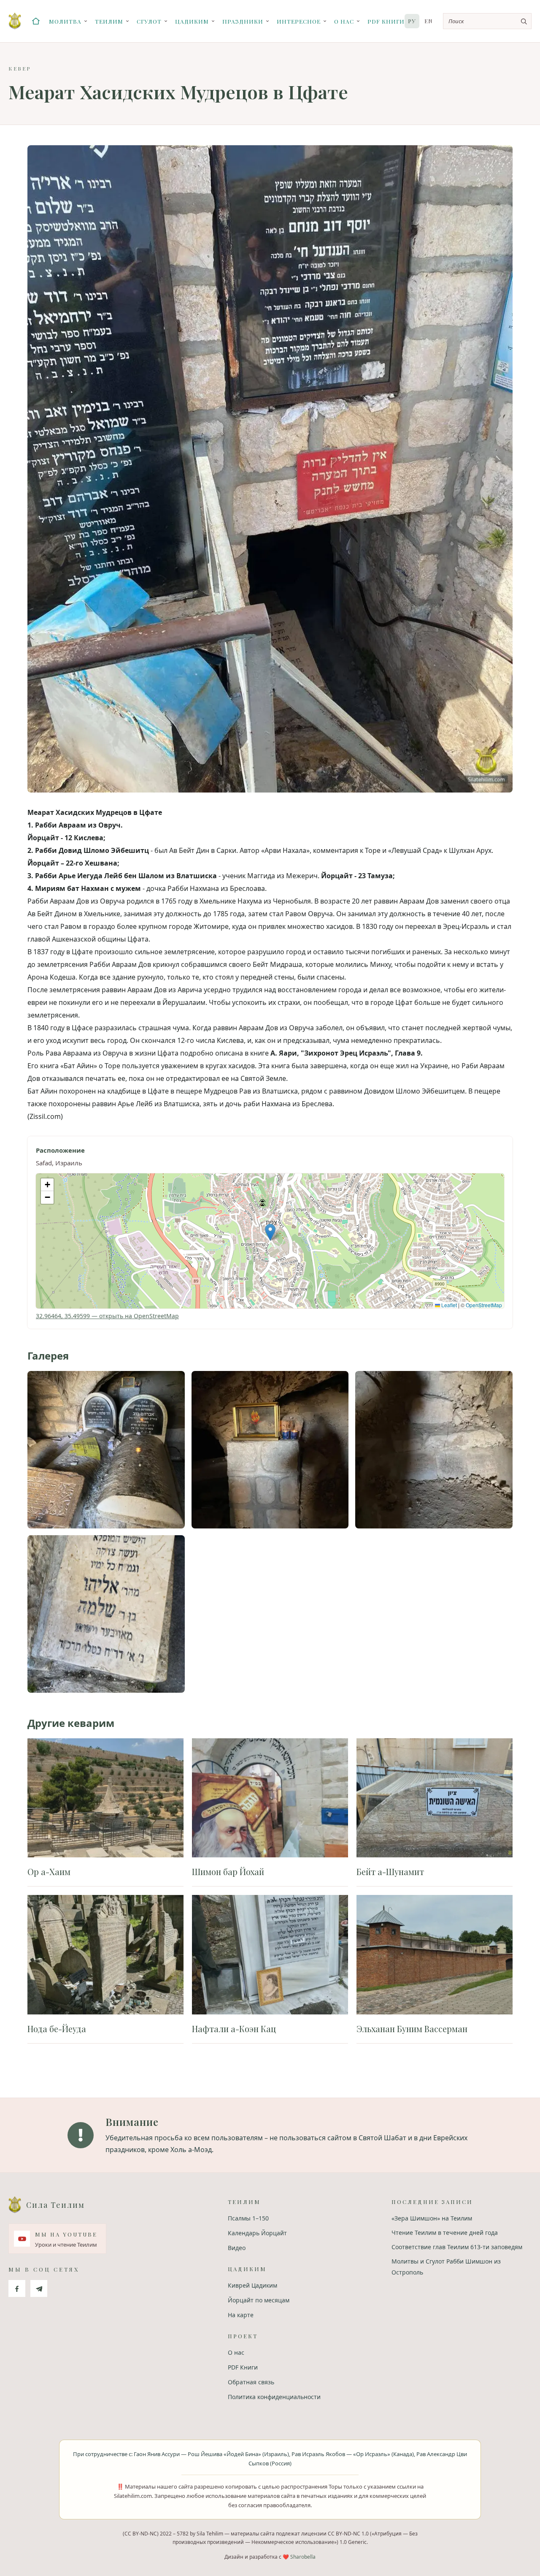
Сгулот (149, 21)
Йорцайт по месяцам (259, 2300)
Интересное (299, 21)
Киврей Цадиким (252, 2285)
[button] (270, 1232)
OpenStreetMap (484, 1305)
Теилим (109, 21)
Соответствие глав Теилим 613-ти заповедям (457, 2247)
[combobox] (487, 21)
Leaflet (448, 1305)
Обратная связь (251, 2382)
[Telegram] (39, 2288)
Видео (237, 2248)
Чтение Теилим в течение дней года (445, 2233)
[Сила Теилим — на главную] (15, 21)
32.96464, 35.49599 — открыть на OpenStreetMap (107, 1316)
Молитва (65, 21)
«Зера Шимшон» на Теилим (432, 2218)
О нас (344, 21)
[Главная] (36, 21)
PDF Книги (386, 21)
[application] (270, 1241)
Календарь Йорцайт (257, 2233)
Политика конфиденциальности (274, 2397)
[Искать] (524, 21)
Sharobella (303, 2557)
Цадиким (192, 21)
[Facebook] (17, 2288)
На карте (241, 2315)
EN (429, 21)
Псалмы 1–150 (248, 2218)
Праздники (243, 21)
